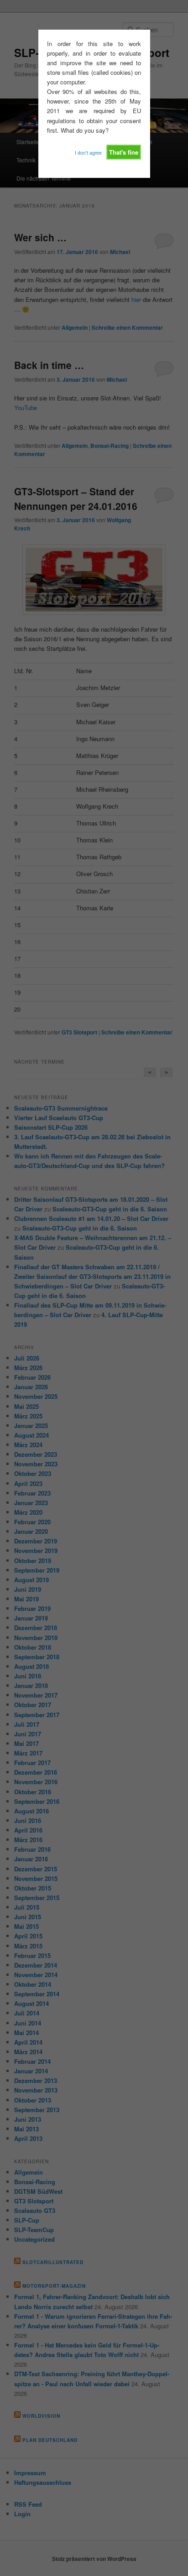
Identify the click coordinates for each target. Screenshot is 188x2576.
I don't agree (88, 153)
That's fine (124, 152)
